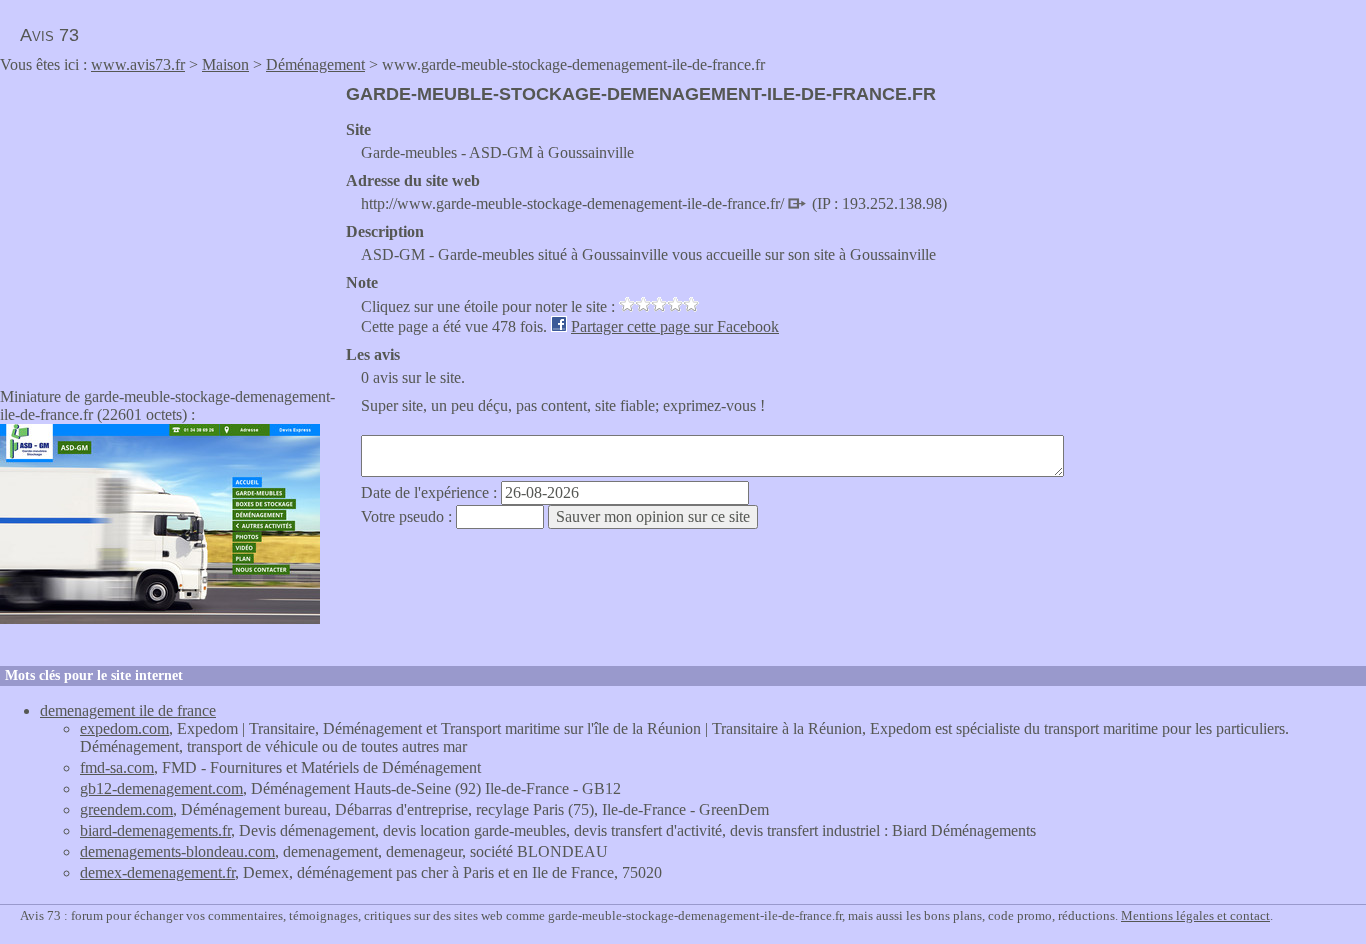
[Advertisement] (168, 224)
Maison (225, 64)
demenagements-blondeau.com (177, 851)
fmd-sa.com (117, 767)
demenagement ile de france (128, 710)
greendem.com (126, 809)
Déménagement (315, 64)
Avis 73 (49, 35)
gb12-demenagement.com (161, 788)
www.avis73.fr (138, 64)
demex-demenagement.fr (157, 872)
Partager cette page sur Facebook (675, 326)
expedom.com (124, 728)
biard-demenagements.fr (155, 830)
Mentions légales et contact (1195, 915)
